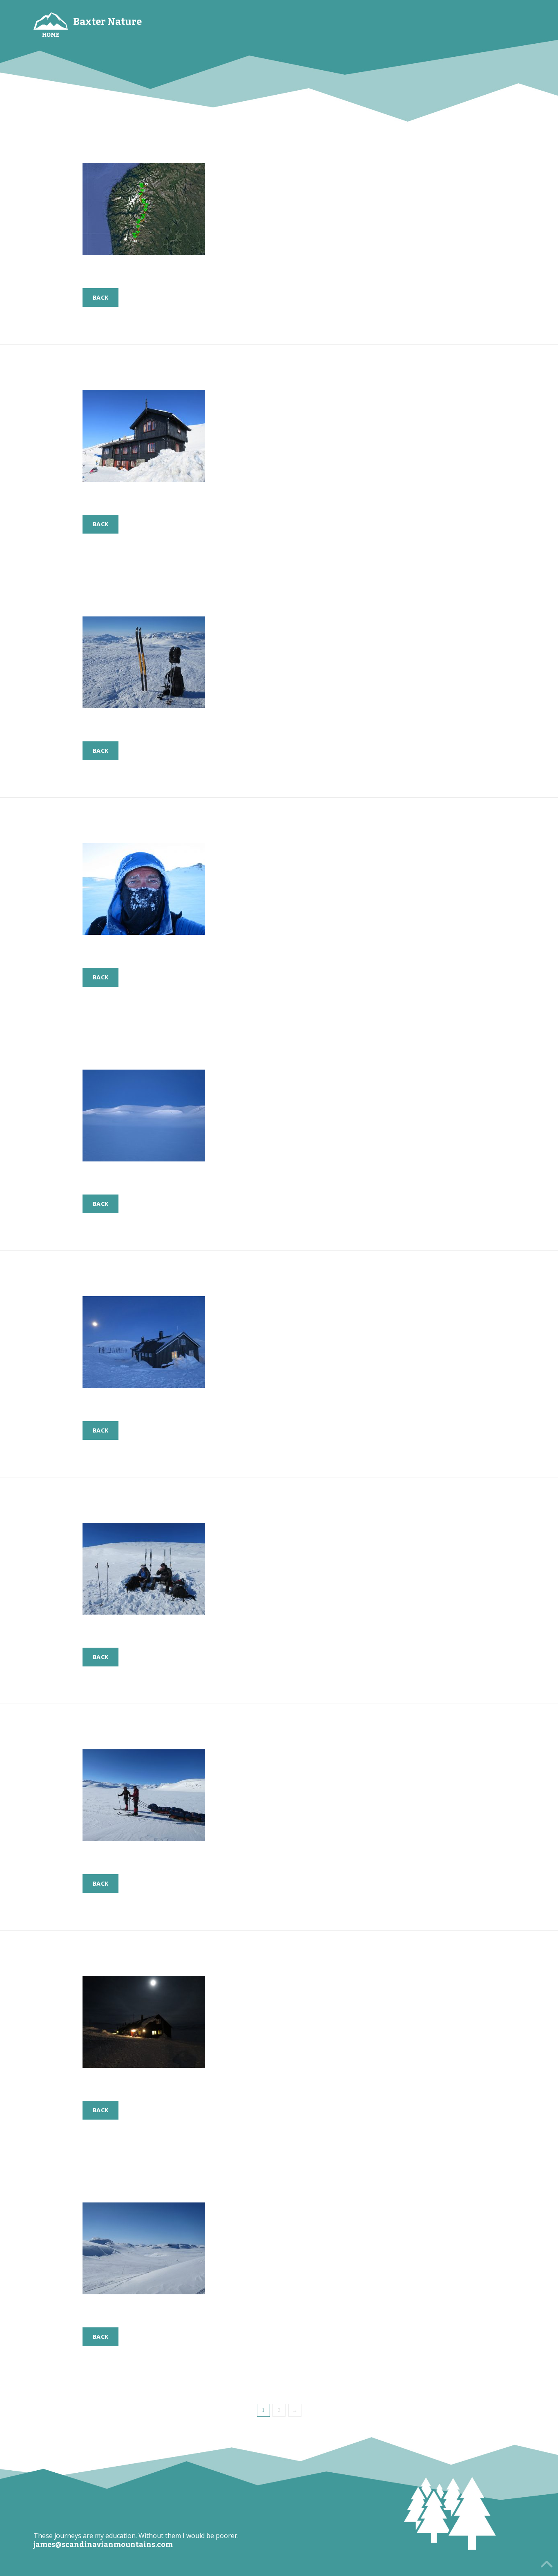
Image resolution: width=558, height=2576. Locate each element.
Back (100, 297)
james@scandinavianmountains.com (103, 2545)
